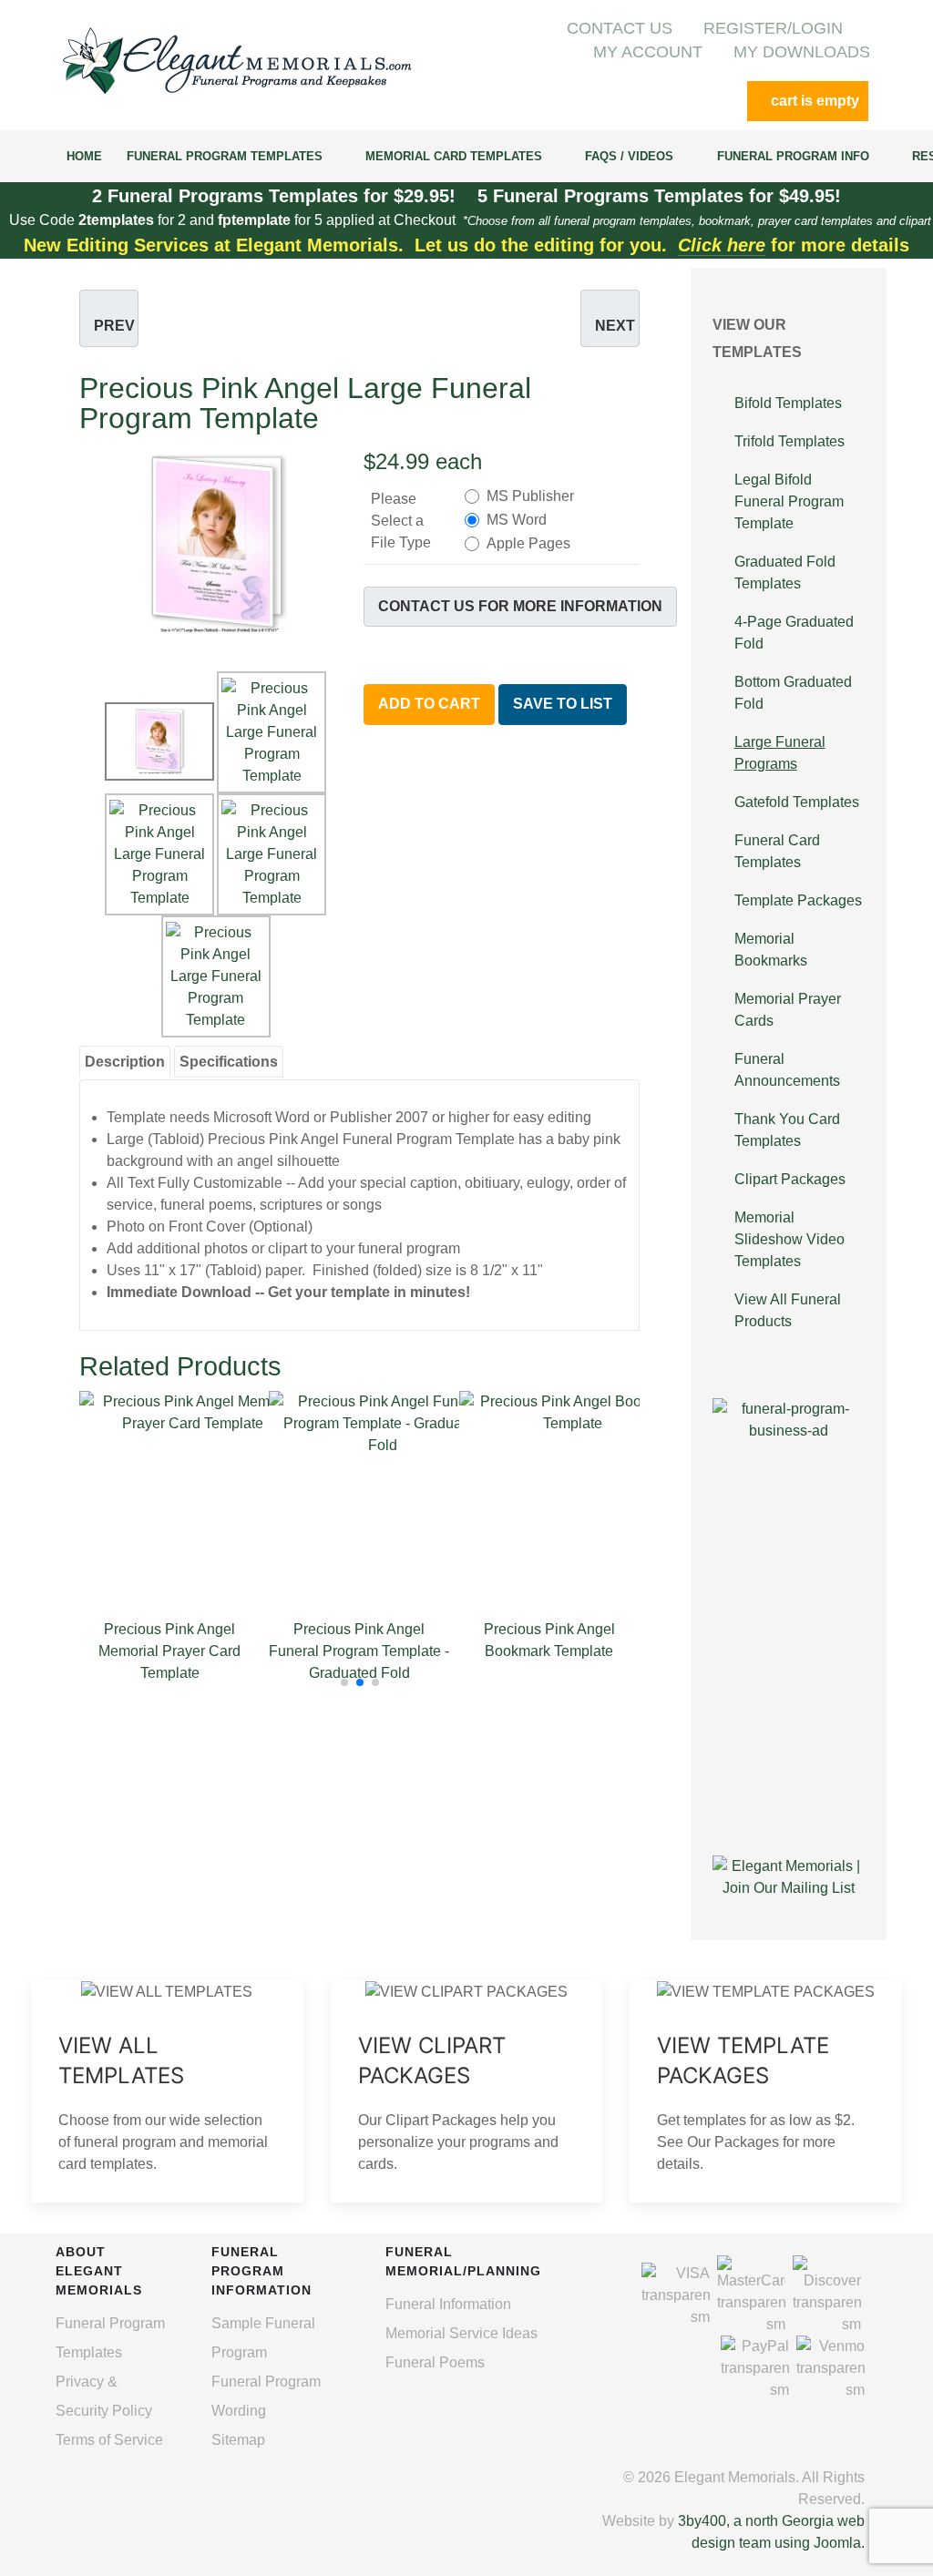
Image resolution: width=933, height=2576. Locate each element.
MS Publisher (530, 496)
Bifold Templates (788, 403)
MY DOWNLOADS (802, 52)
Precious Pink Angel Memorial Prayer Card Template (169, 1651)
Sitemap (238, 2440)
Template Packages (798, 900)
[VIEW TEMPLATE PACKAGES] (766, 2091)
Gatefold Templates (797, 802)
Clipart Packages (790, 1179)
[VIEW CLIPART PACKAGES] (467, 2091)
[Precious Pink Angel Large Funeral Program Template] (217, 542)
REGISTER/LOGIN (773, 28)
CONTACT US (620, 28)
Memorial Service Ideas (461, 2333)
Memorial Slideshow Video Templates (789, 1239)
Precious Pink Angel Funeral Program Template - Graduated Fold (359, 1651)
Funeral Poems (435, 2362)
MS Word (517, 520)
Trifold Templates (789, 441)
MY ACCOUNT (648, 52)
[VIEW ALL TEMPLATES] (167, 2091)
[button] (344, 1682)
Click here (722, 245)
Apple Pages (528, 543)
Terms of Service (109, 2440)
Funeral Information (448, 2304)
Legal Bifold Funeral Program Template (789, 501)
